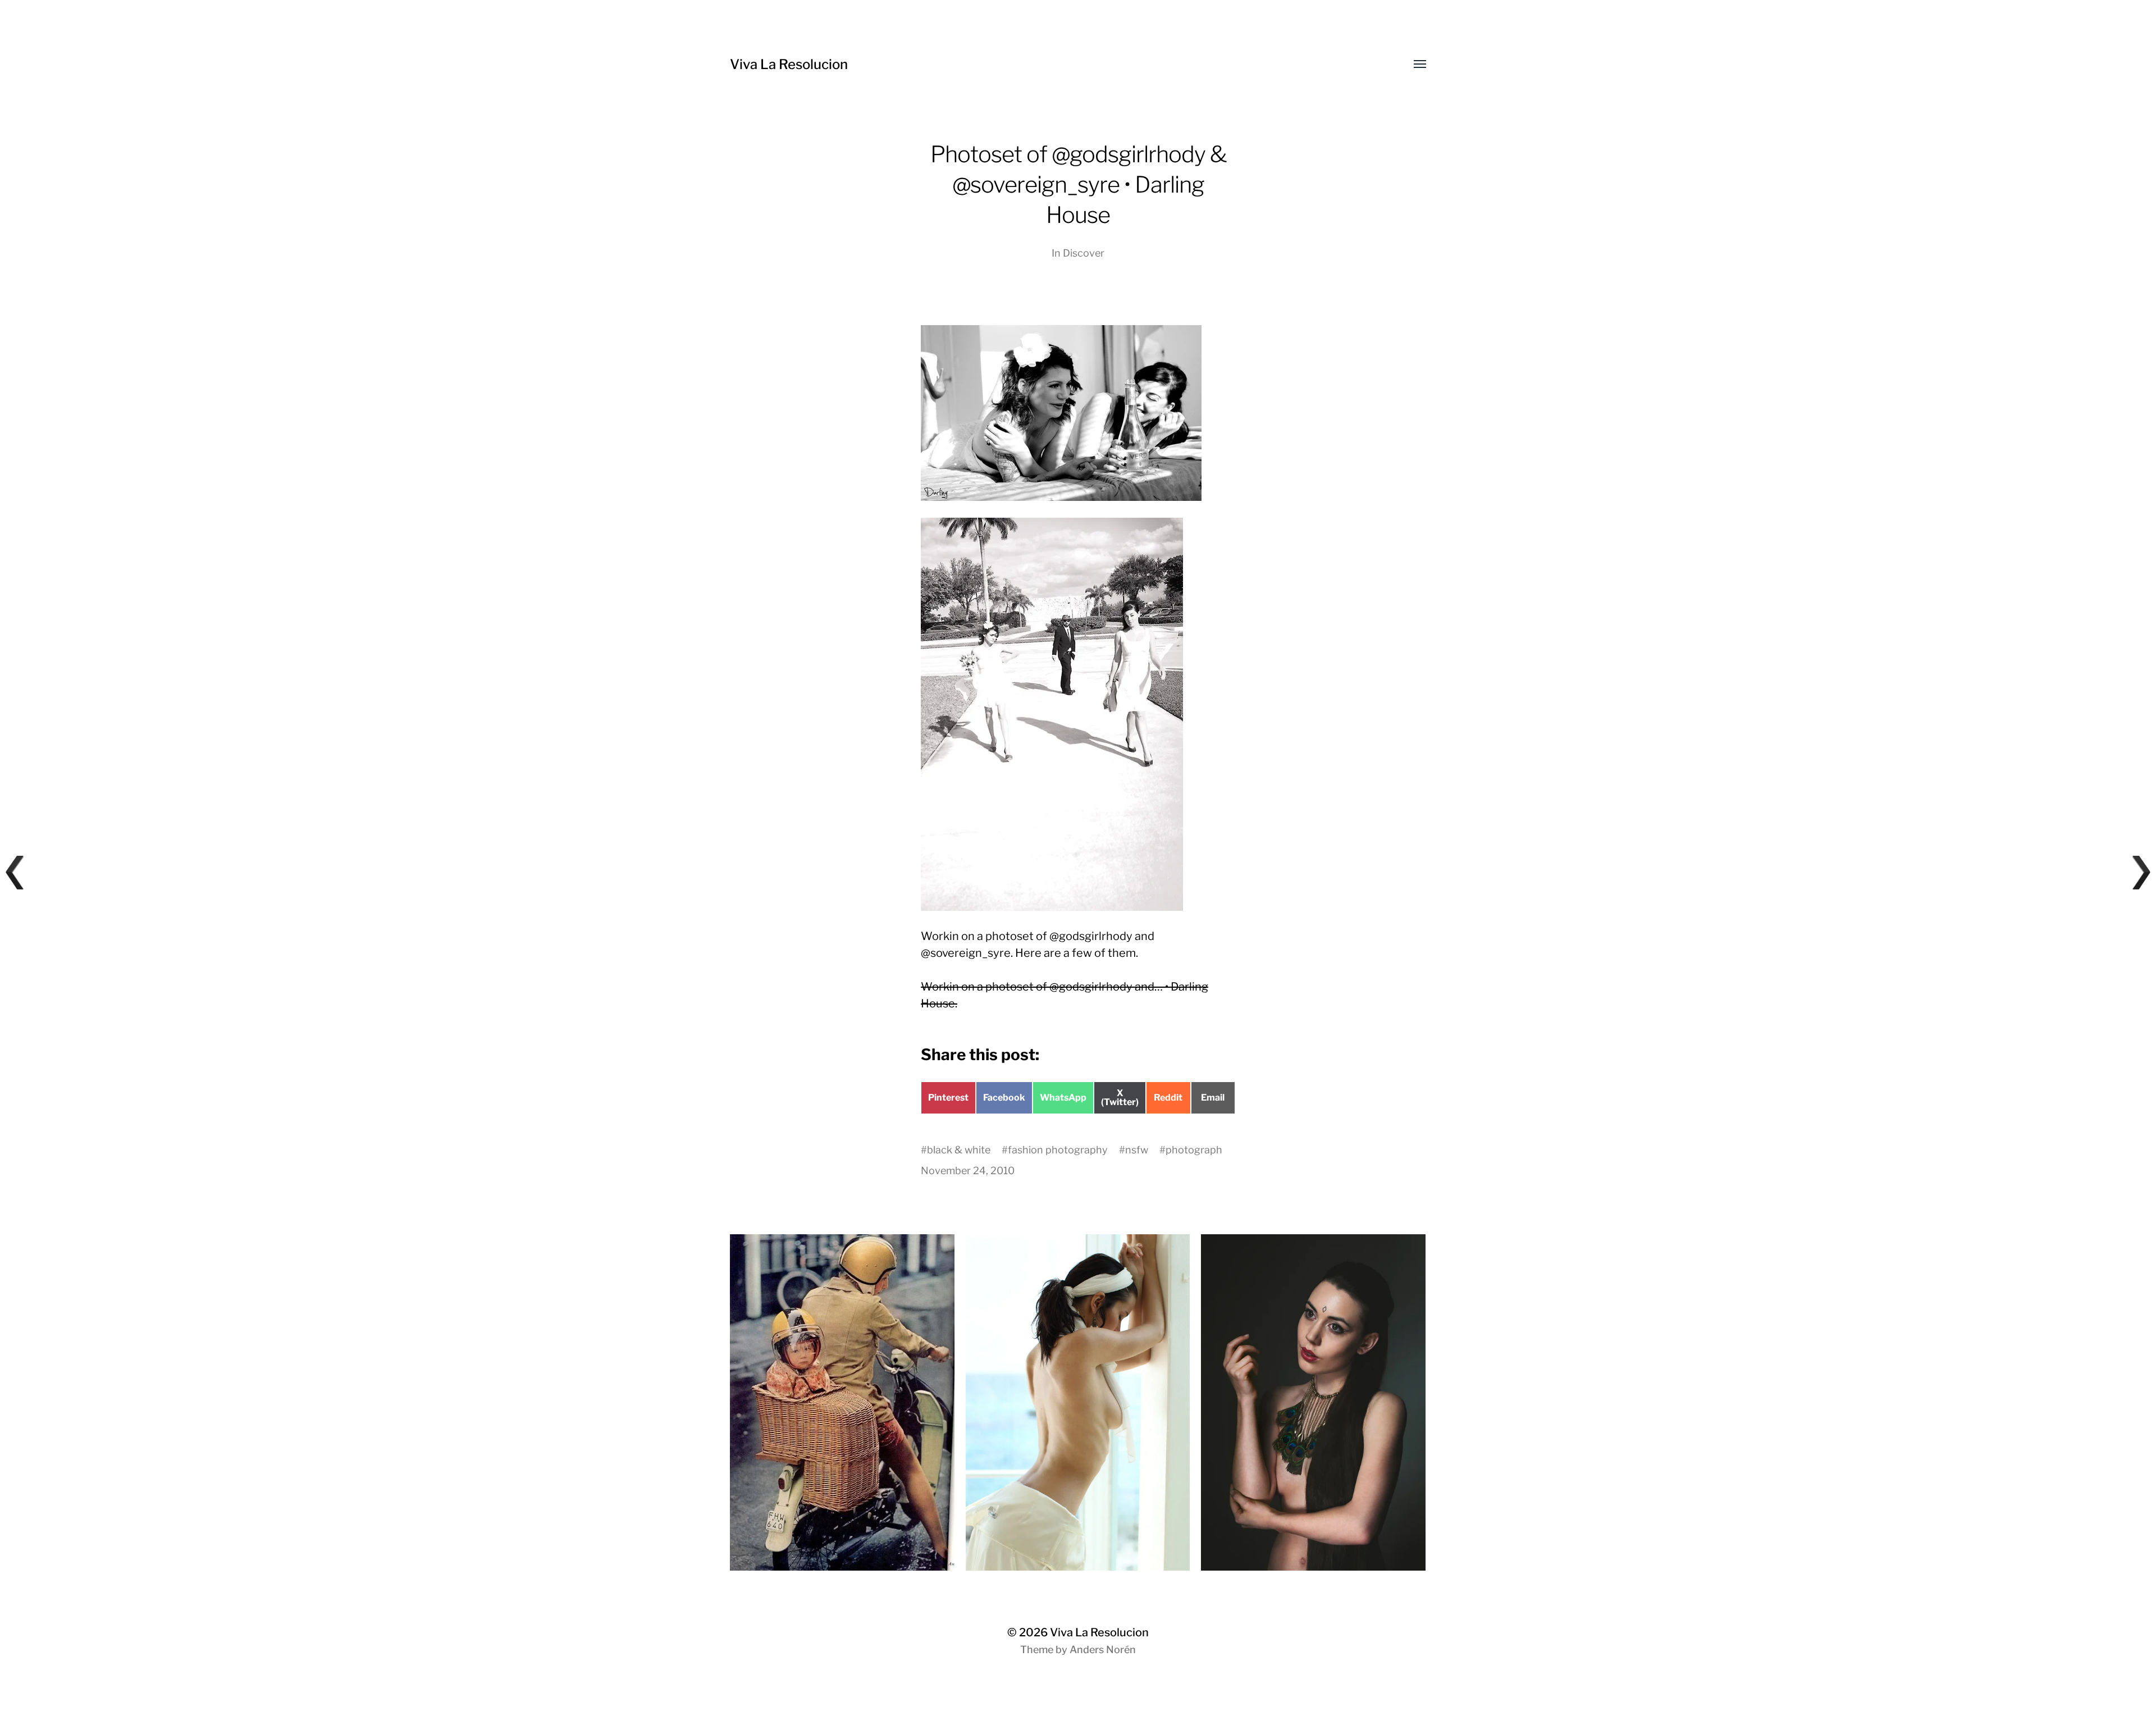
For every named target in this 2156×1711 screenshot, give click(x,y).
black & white (959, 1150)
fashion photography (1058, 1150)
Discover (1084, 253)
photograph (1194, 1150)
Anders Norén (1103, 1650)
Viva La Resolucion (789, 64)
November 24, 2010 (968, 1171)
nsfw (1137, 1150)
